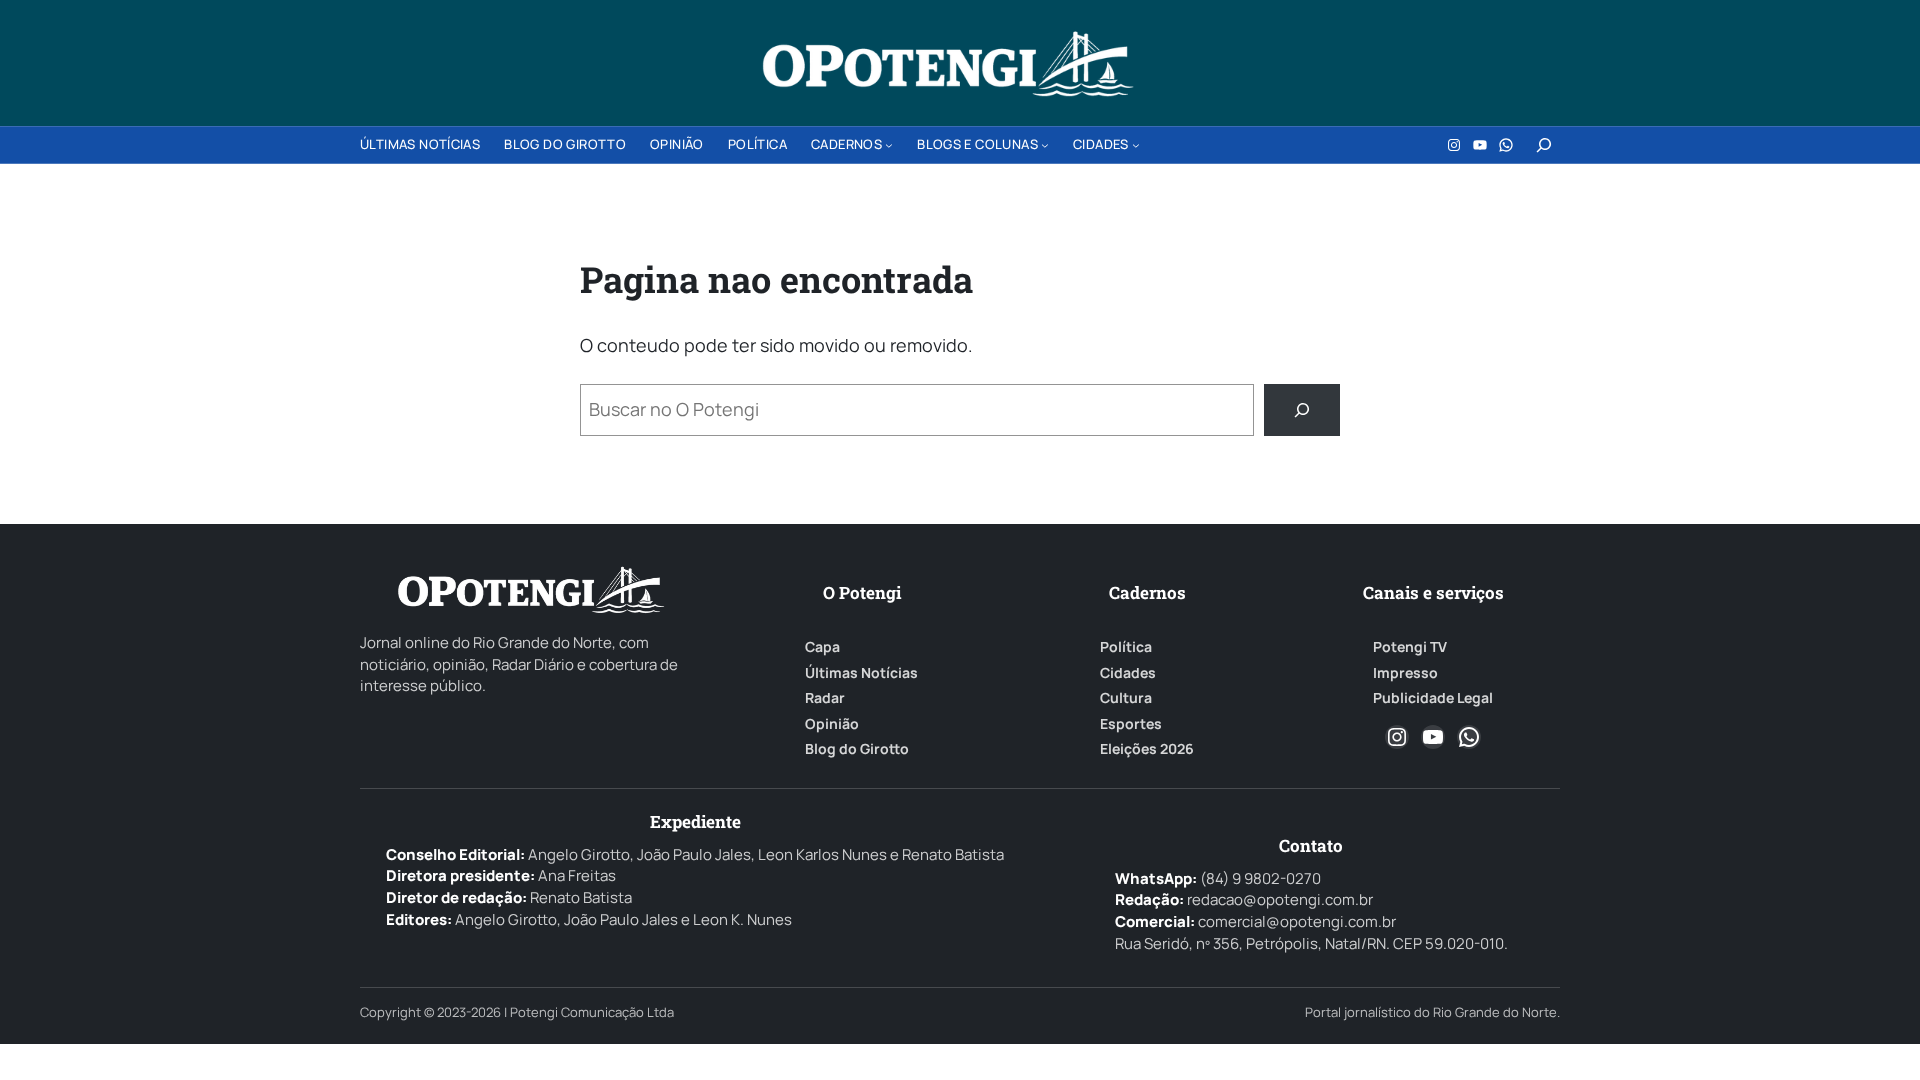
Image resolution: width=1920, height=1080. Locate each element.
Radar (825, 698)
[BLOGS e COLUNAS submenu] (1045, 145)
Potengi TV (1410, 647)
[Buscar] (1302, 410)
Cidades (1128, 673)
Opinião (832, 724)
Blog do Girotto (857, 749)
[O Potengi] (948, 64)
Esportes (1131, 724)
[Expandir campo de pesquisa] (1544, 145)
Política (1126, 647)
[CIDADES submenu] (1136, 145)
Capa (822, 647)
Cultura (1126, 698)
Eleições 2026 (1147, 749)
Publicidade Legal (1433, 698)
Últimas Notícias (861, 673)
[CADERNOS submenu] (889, 145)
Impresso (1405, 673)
